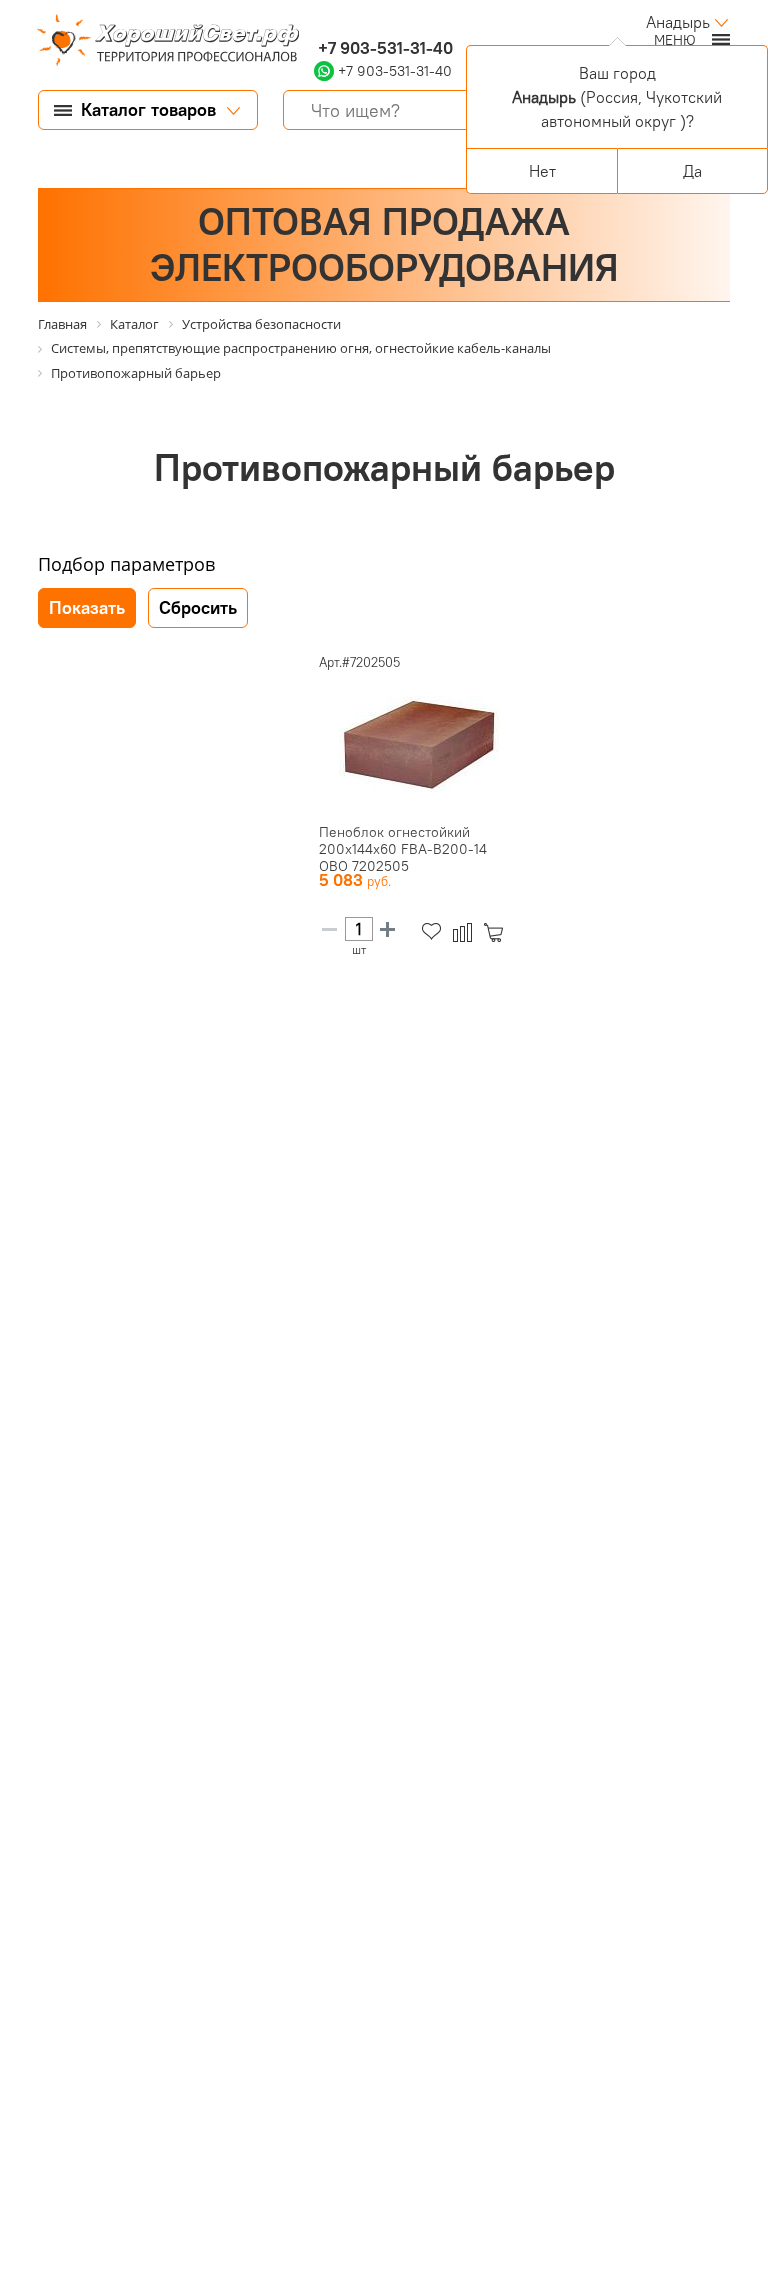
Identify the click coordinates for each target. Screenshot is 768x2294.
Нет (542, 171)
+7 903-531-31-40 (383, 48)
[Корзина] (497, 932)
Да (692, 171)
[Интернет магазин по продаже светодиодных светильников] (161, 42)
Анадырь (678, 22)
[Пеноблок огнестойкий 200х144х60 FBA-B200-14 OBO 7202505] (419, 744)
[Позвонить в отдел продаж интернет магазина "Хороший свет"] (318, 22)
